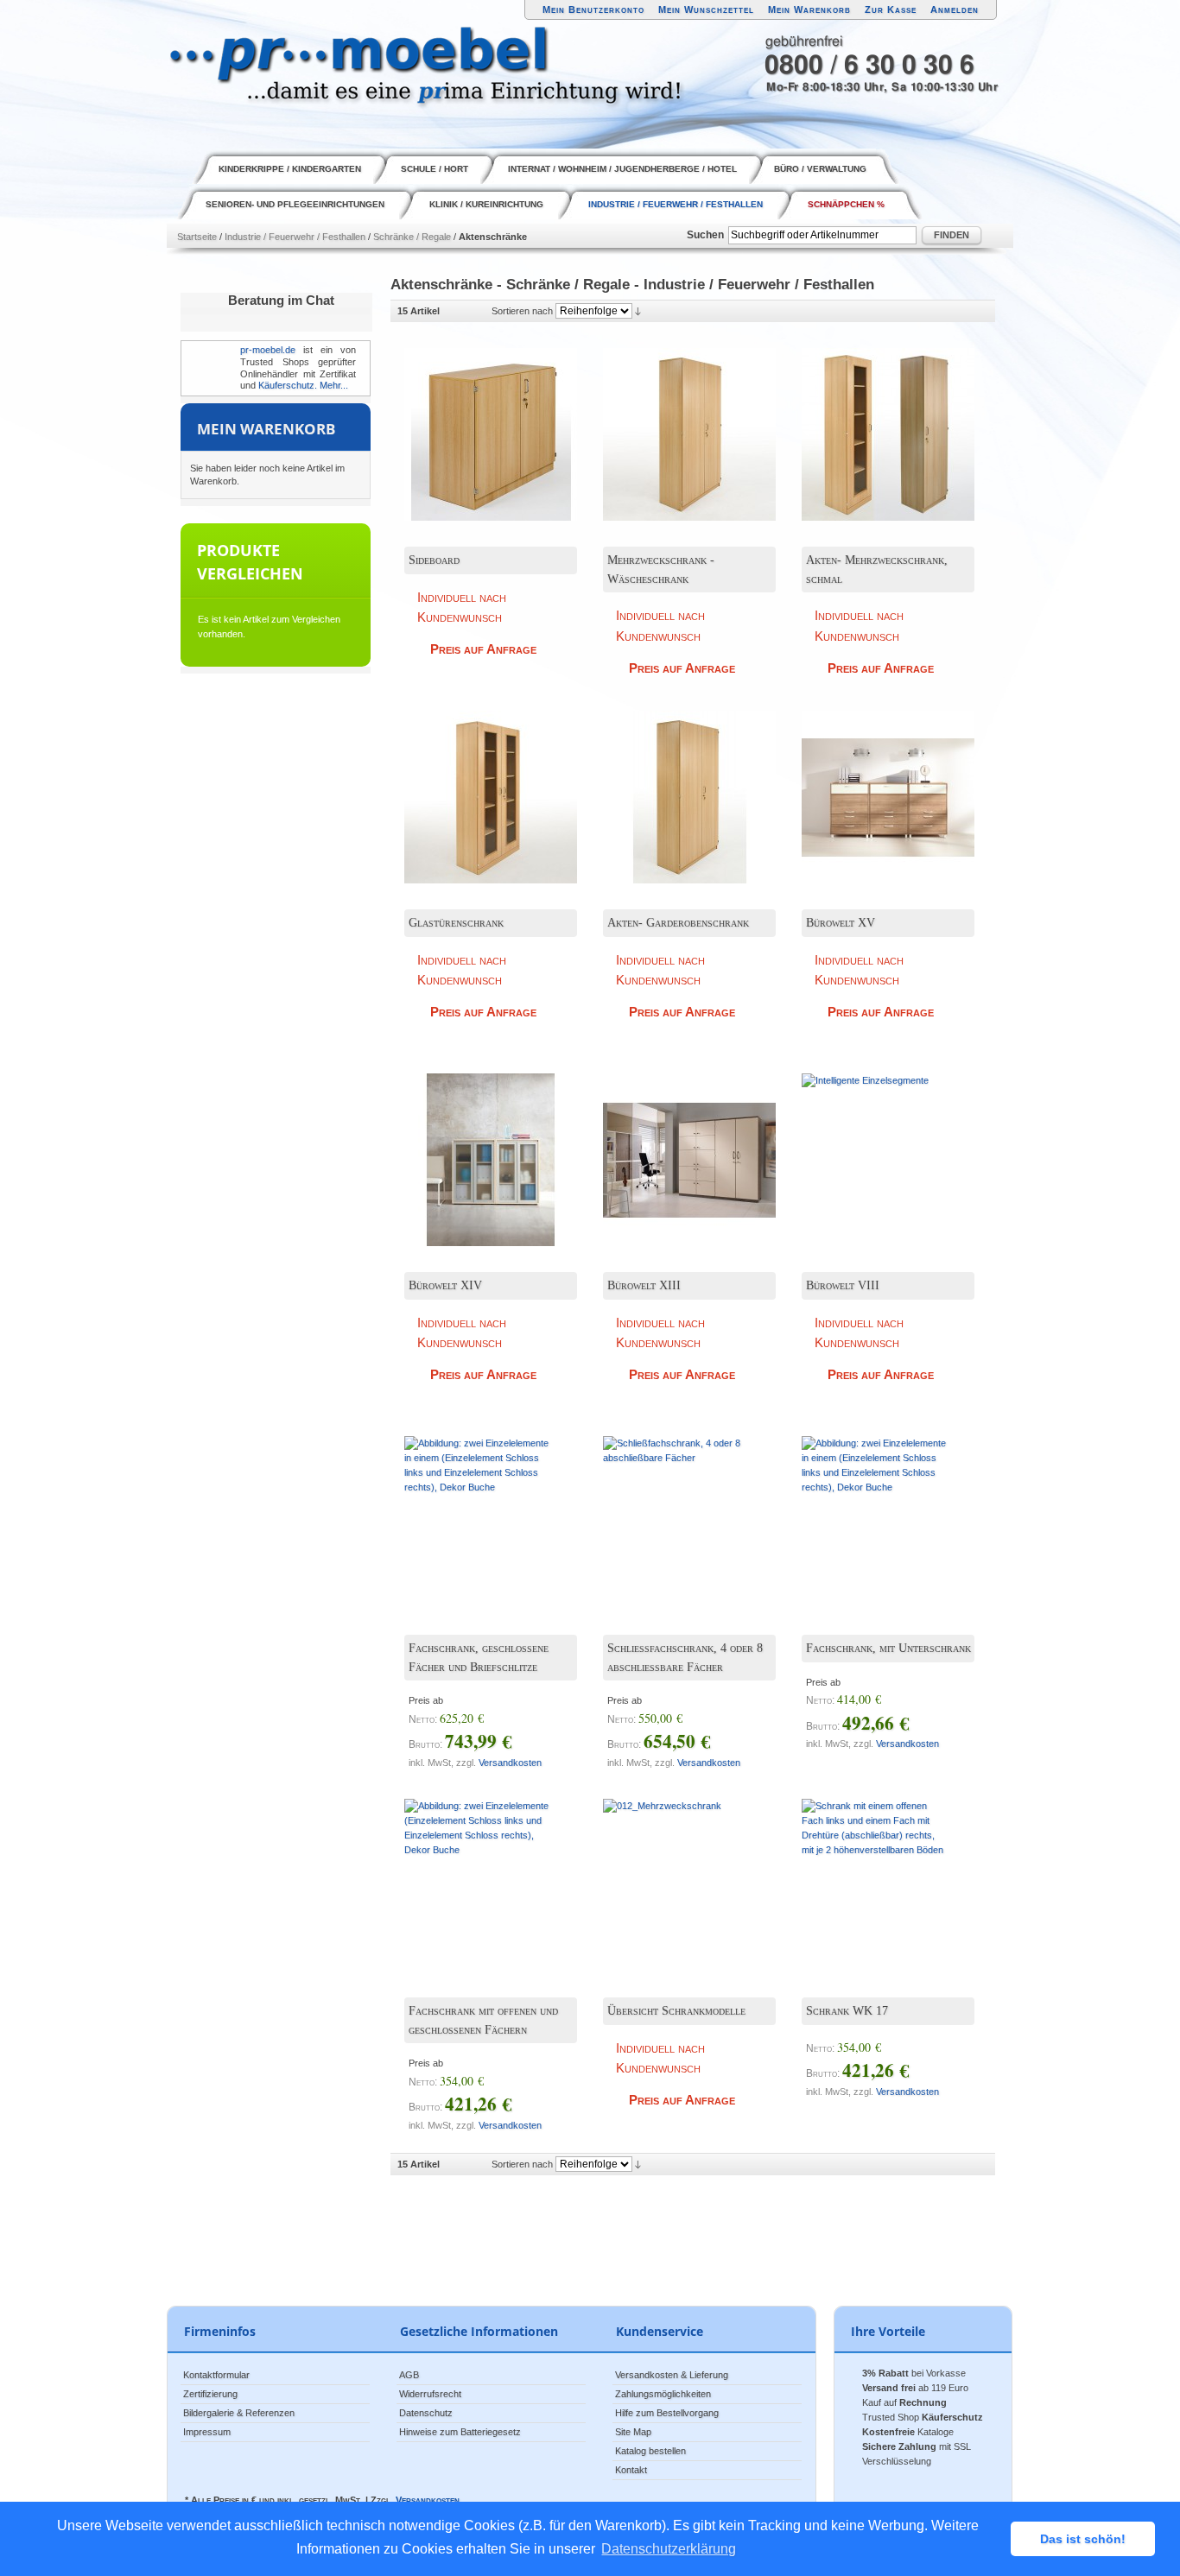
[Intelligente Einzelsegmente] (875, 1147)
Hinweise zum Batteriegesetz (460, 2432)
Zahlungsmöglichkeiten (663, 2394)
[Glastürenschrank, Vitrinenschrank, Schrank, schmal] (875, 421)
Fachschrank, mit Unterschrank (888, 1648)
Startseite (197, 237)
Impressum (207, 2432)
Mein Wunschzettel (706, 9)
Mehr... (334, 385)
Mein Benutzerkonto (593, 9)
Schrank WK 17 (847, 2011)
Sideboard (434, 560)
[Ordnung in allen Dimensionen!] (478, 1147)
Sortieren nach (522, 311)
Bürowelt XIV (445, 1285)
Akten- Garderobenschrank (678, 923)
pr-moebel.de (268, 350)
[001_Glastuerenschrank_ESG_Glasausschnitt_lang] (478, 784)
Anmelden (955, 9)
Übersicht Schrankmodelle (676, 2011)
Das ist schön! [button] (1083, 2539)
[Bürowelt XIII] (676, 1147)
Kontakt (631, 2470)
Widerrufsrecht (430, 2394)
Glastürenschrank (456, 923)
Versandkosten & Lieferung (672, 2375)
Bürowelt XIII (644, 1285)
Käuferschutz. (288, 385)
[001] (676, 421)
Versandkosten (510, 1763)
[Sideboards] (875, 784)
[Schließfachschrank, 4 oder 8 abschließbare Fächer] (676, 1510)
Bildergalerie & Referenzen (239, 2413)
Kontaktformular (216, 2375)
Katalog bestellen (650, 2451)
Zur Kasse (891, 9)
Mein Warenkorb (809, 9)
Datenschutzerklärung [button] (669, 2549)
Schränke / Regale (412, 237)
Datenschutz (426, 2413)
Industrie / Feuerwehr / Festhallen (295, 237)
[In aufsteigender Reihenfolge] (638, 311)
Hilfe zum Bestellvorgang (667, 2413)
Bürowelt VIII (843, 1285)
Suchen (705, 235)
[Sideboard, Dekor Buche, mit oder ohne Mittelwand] (478, 421)
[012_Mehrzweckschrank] (676, 1872)
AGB (409, 2375)
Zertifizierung (210, 2394)
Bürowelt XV (841, 923)
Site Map (633, 2432)
